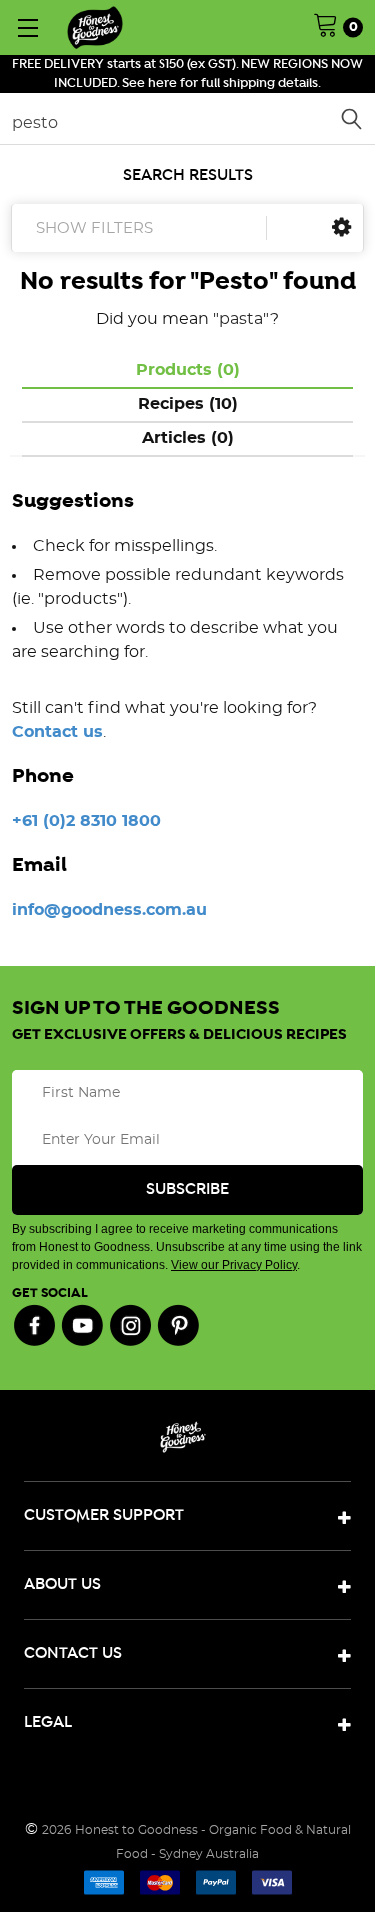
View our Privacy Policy (234, 1265)
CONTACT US (73, 1653)
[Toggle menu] (27, 27)
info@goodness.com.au (109, 910)
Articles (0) (188, 438)
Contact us (57, 732)
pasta (241, 319)
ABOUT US (62, 1584)
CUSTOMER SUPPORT (104, 1515)
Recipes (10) (188, 404)
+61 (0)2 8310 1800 (86, 821)
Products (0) (188, 370)
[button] (341, 227)
